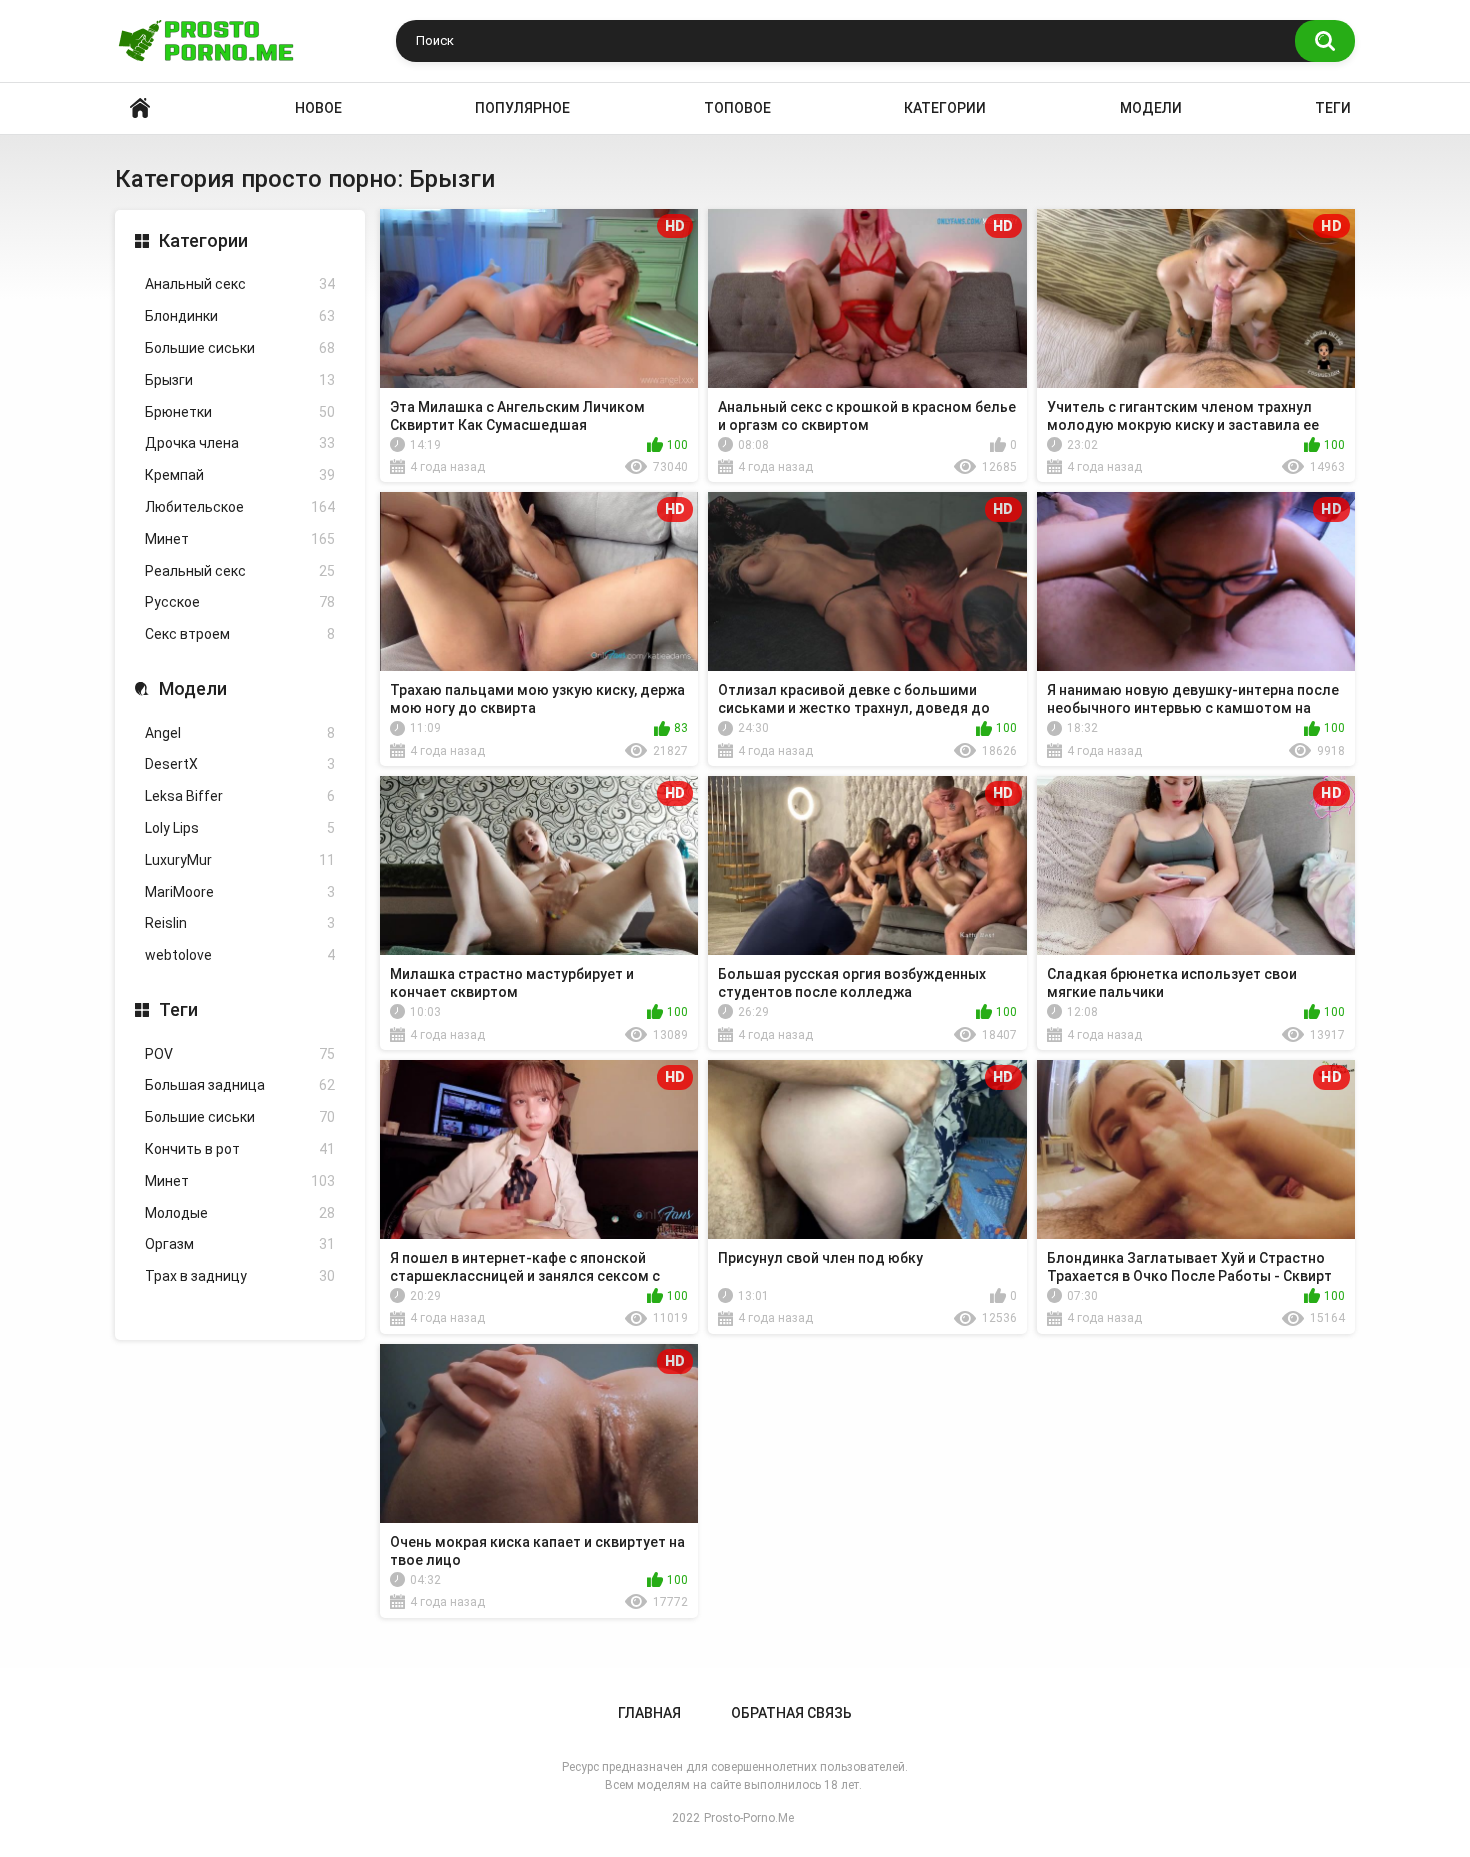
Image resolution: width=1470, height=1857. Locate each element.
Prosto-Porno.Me (749, 1818)
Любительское (240, 507)
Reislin (240, 923)
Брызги (240, 380)
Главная (649, 1713)
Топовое (737, 108)
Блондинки (240, 316)
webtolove (240, 955)
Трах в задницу (240, 1276)
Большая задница (240, 1085)
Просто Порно (140, 108)
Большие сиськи (240, 348)
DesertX (240, 764)
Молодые (240, 1213)
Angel (240, 733)
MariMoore (240, 892)
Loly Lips (240, 828)
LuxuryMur (240, 860)
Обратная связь (791, 1713)
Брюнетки (240, 412)
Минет (240, 539)
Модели (1151, 108)
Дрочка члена (240, 443)
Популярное (522, 108)
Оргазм (240, 1244)
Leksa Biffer (240, 796)
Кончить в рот (240, 1149)
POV (240, 1054)
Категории (945, 108)
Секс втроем (240, 634)
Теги (1333, 108)
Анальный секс (240, 284)
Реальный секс (240, 571)
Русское (240, 602)
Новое (318, 108)
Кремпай (240, 475)
